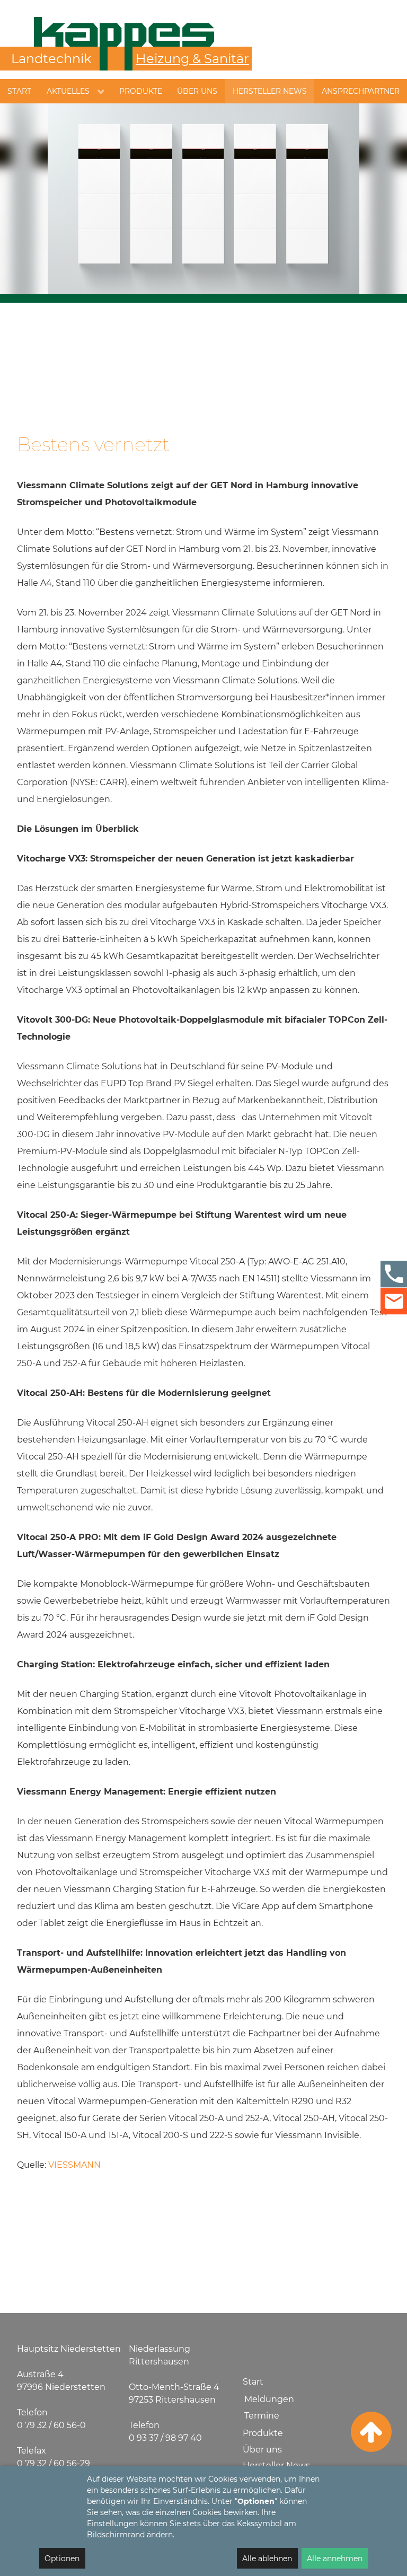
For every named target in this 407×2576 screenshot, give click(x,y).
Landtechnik (51, 59)
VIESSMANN (74, 2165)
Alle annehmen (335, 2559)
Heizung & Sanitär (192, 59)
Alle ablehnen (267, 2559)
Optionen (62, 2559)
